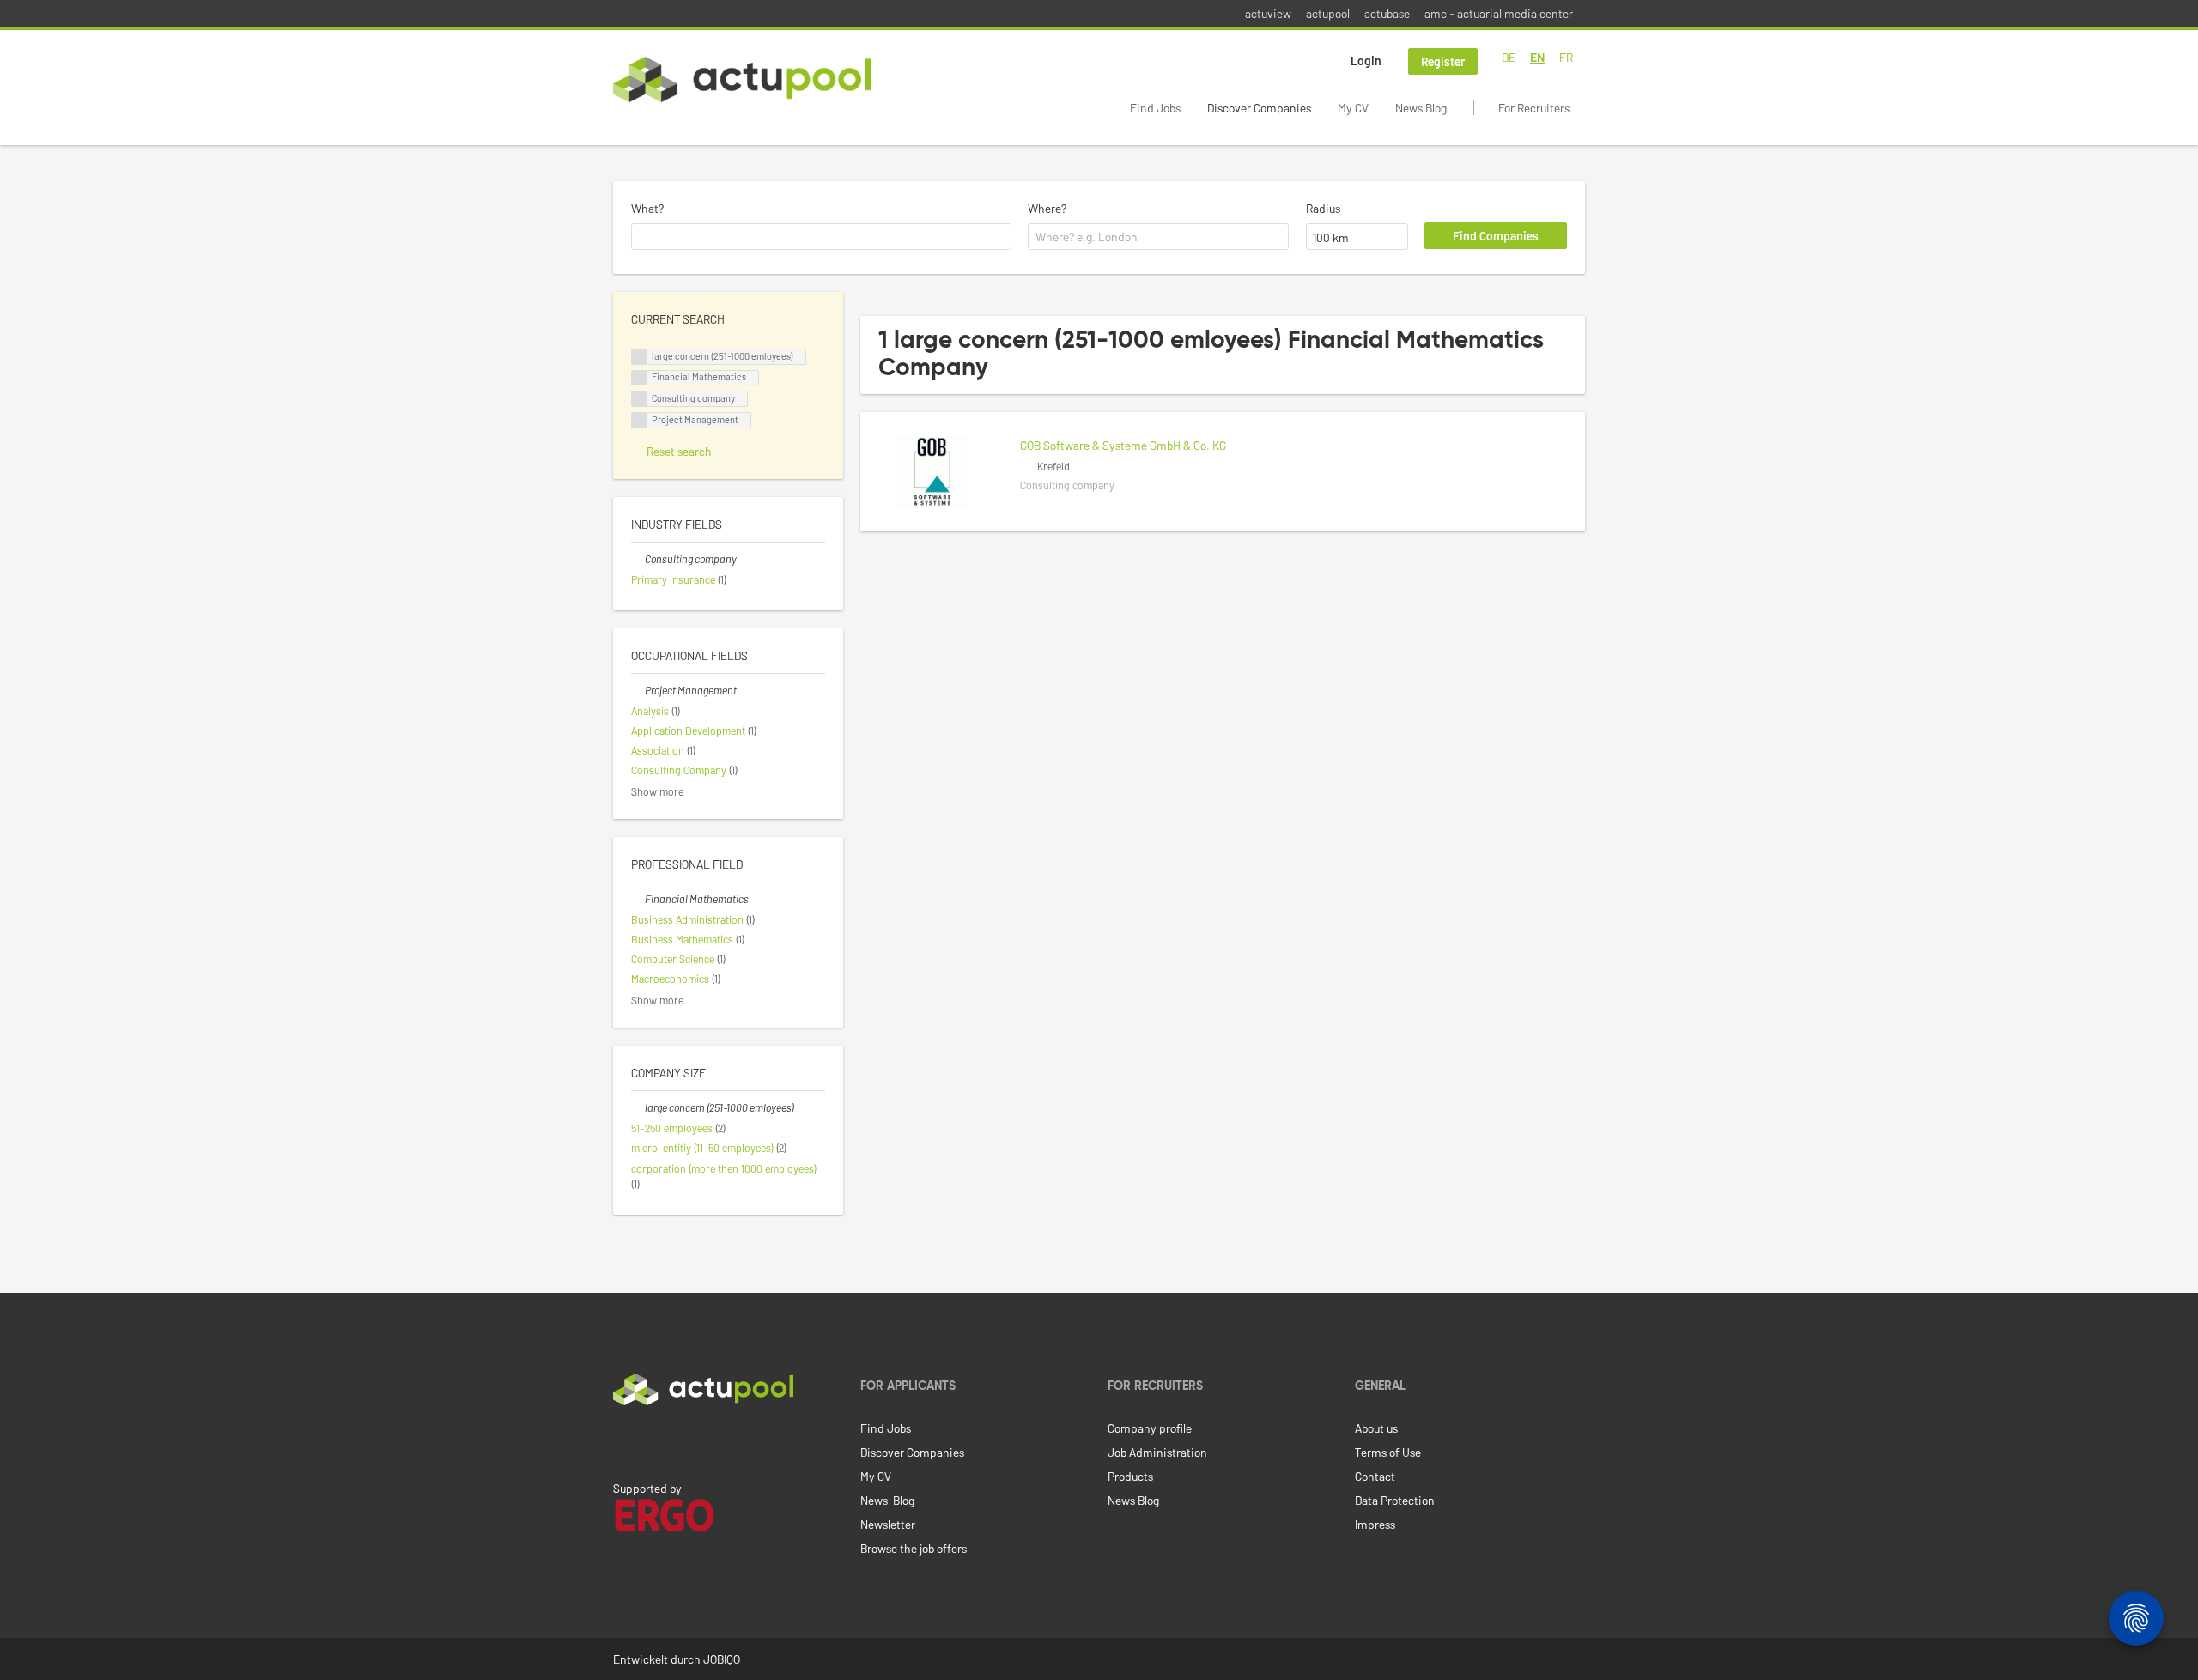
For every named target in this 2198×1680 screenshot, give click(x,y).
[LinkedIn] (622, 1441)
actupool (1328, 13)
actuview (1268, 13)
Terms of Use (1388, 1452)
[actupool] (742, 79)
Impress (1375, 1524)
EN (1537, 57)
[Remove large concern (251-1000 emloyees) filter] (638, 1107)
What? (647, 208)
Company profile (1150, 1428)
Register (1443, 61)
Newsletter (888, 1524)
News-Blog (887, 1500)
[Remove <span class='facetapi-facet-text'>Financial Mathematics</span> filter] (640, 378)
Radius (1323, 208)
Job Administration (1157, 1452)
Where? (1047, 208)
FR (1566, 57)
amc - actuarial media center (1499, 13)
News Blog (1421, 108)
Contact (1375, 1476)
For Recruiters (1534, 108)
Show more (657, 791)
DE (1509, 57)
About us (1376, 1428)
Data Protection (1395, 1500)
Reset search (679, 451)
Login (1366, 61)
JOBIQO (722, 1659)
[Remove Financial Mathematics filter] (638, 899)
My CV (1353, 108)
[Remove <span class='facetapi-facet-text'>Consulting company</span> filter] (640, 399)
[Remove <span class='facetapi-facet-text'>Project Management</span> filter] (640, 420)
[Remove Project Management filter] (638, 690)
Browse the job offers (914, 1548)
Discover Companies (1259, 108)
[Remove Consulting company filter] (638, 559)
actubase (1387, 13)
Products (1130, 1476)
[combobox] (821, 237)
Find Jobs (1155, 108)
